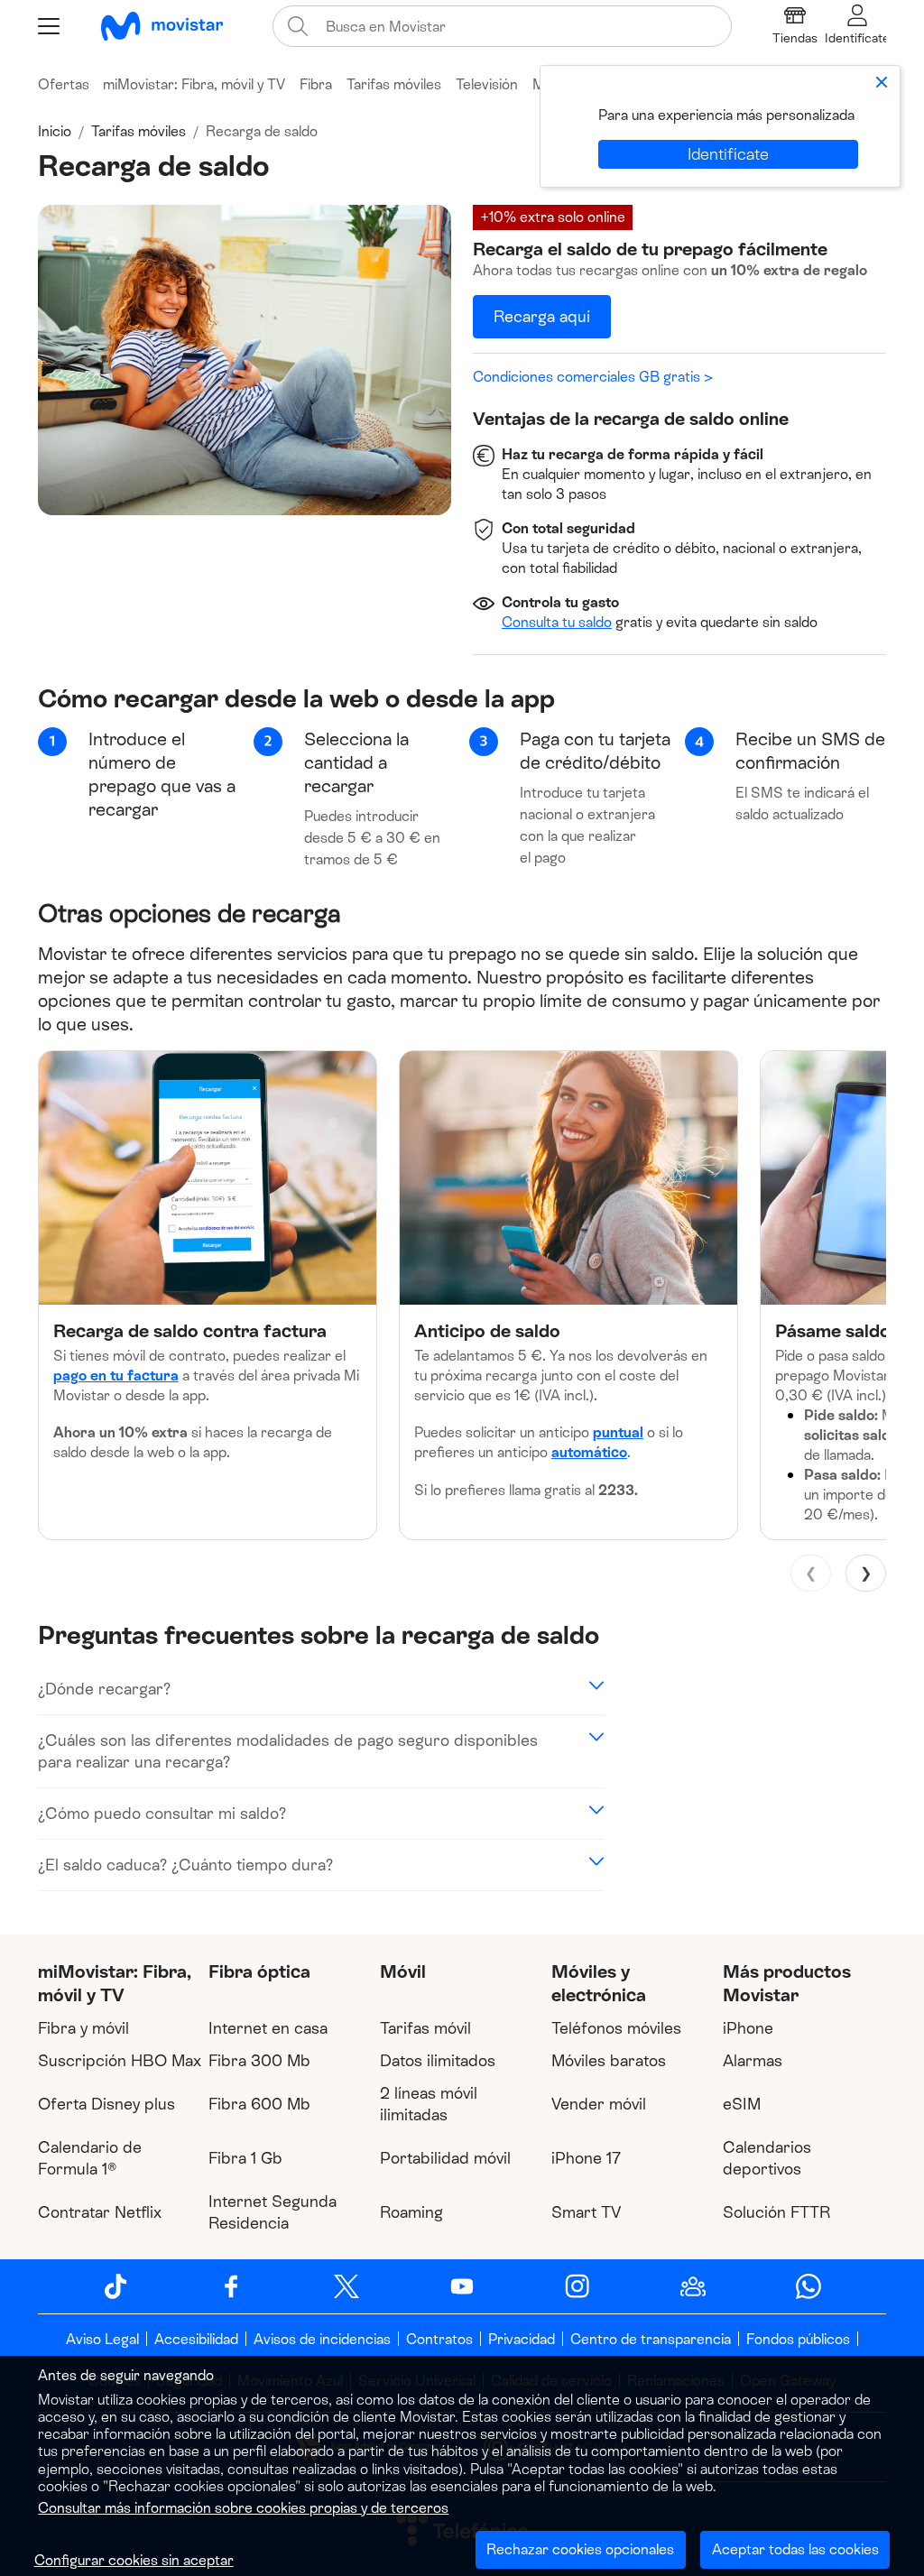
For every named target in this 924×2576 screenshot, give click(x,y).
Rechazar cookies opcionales (580, 2549)
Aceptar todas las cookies (795, 2549)
